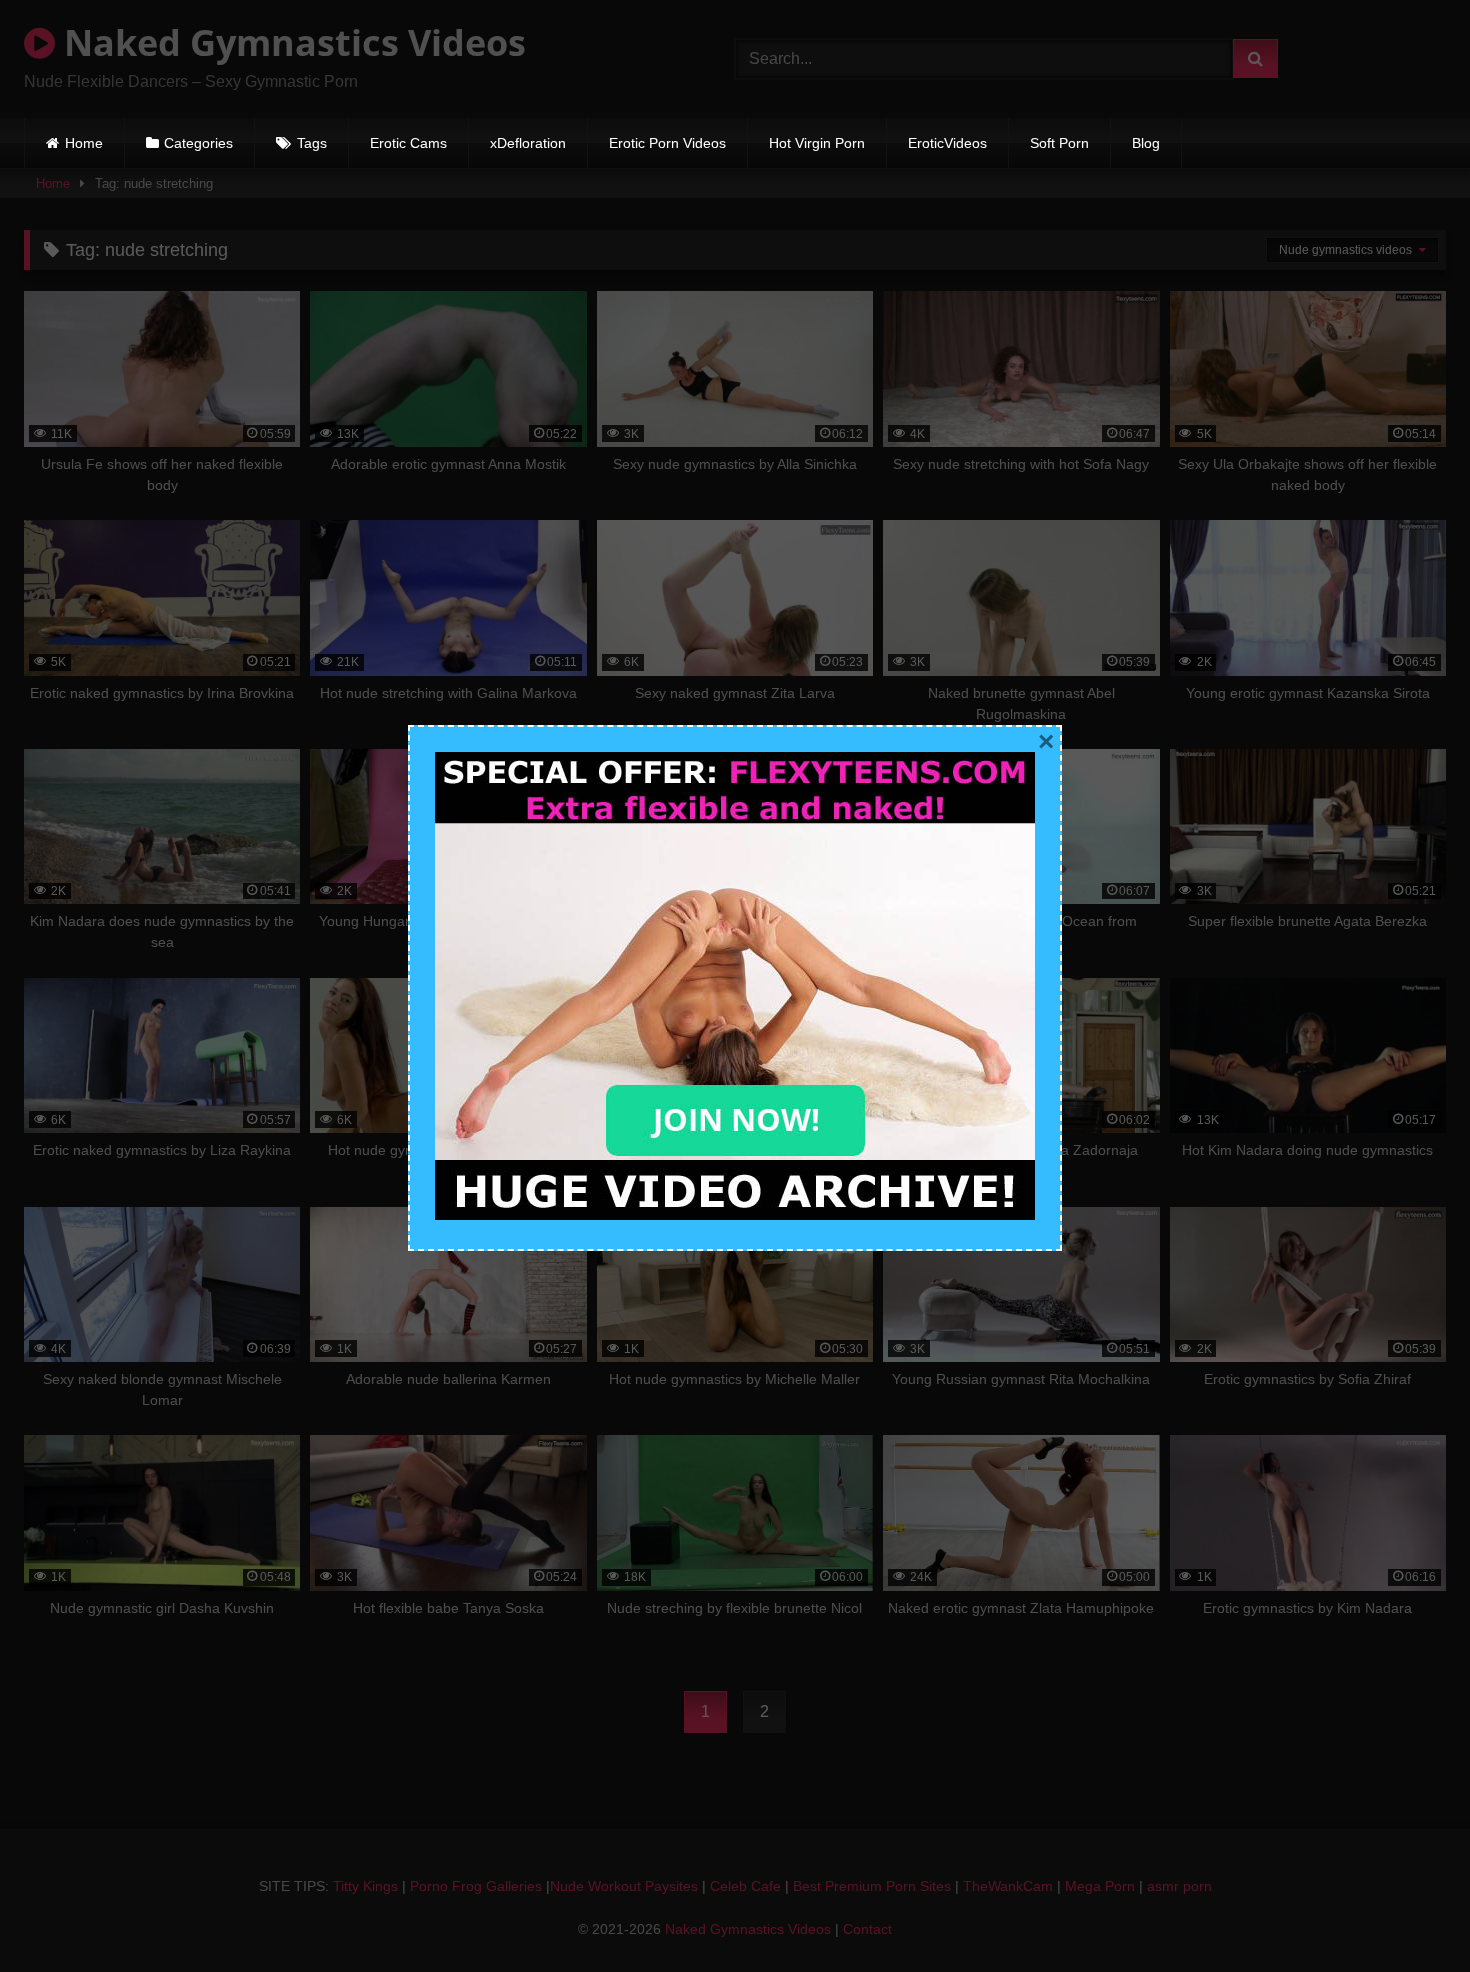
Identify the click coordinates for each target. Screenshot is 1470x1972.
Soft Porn (1059, 143)
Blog (1146, 143)
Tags (312, 143)
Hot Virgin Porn (817, 143)
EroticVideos (947, 143)
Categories (198, 143)
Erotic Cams (408, 143)
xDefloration (528, 143)
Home (84, 143)
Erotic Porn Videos (667, 143)
